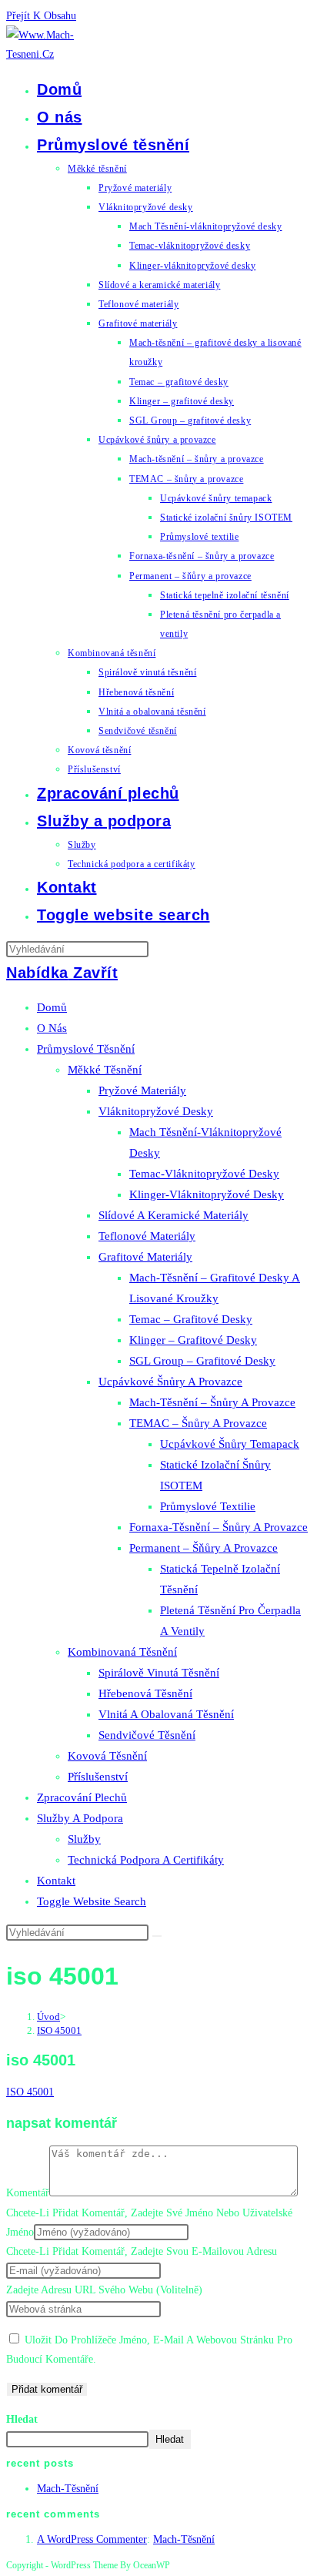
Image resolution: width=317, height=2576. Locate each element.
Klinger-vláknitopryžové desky (207, 1194)
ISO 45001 (59, 2030)
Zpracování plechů (82, 1797)
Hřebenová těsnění (145, 1693)
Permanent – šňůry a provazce (204, 1548)
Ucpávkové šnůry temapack (230, 1444)
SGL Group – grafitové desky (202, 1361)
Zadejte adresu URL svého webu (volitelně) (104, 2290)
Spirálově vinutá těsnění (159, 1673)
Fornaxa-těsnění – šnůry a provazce (219, 1527)
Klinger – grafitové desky (193, 1340)
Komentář (28, 2193)
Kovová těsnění (107, 1756)
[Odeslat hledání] (157, 1936)
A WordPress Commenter (92, 2539)
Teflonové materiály (147, 1236)
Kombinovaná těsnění (122, 1652)
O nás (52, 1028)
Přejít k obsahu (41, 16)
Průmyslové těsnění (86, 1049)
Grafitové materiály (145, 1257)
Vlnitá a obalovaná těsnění (166, 1714)
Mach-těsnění (68, 2489)
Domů (52, 1007)
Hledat (22, 2419)
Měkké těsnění (105, 1070)
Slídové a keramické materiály (174, 1215)
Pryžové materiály (142, 1090)
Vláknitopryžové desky (156, 1111)
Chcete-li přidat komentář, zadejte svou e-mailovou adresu (142, 2251)
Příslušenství (98, 1777)
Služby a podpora (80, 1818)
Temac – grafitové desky (191, 1319)
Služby (84, 1839)
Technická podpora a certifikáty (146, 1860)
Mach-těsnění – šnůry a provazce (212, 1402)
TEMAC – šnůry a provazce (198, 1423)
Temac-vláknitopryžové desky (204, 1174)
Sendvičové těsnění (147, 1735)
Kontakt (56, 1881)
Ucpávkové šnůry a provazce (170, 1382)
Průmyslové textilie (208, 1506)
